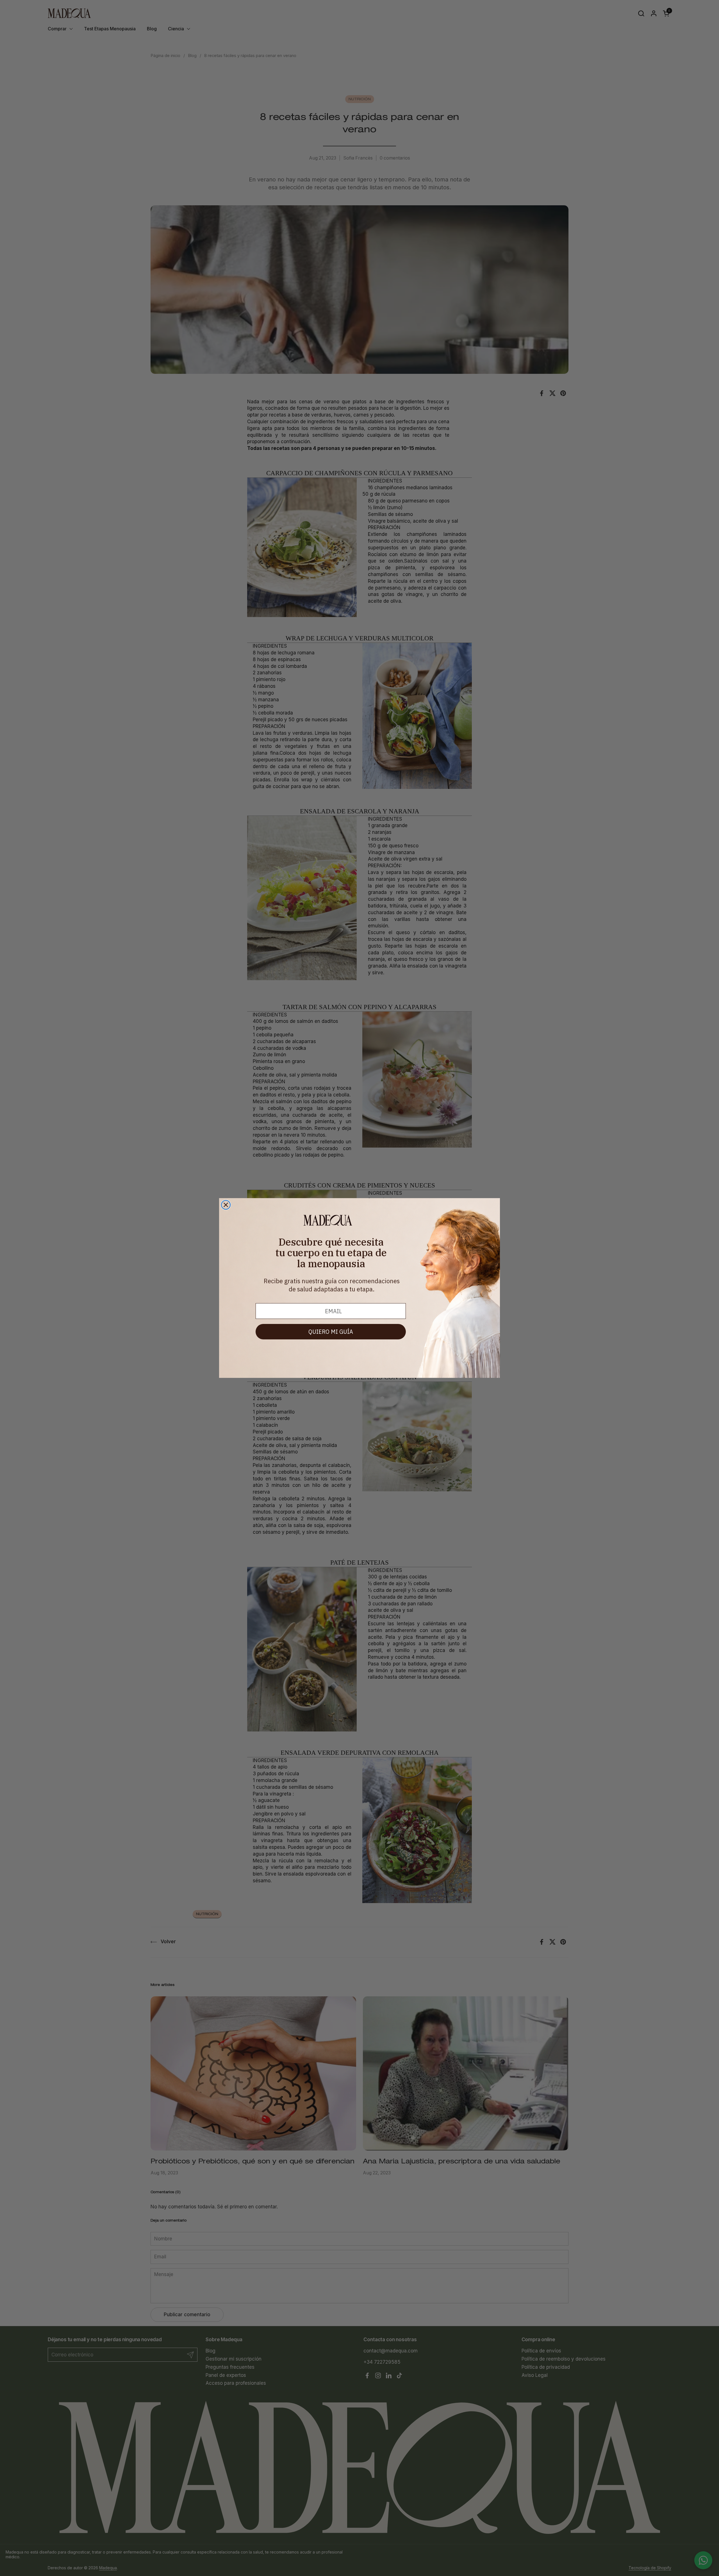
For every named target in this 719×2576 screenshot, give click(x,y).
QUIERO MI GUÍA (331, 1332)
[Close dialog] (226, 1205)
